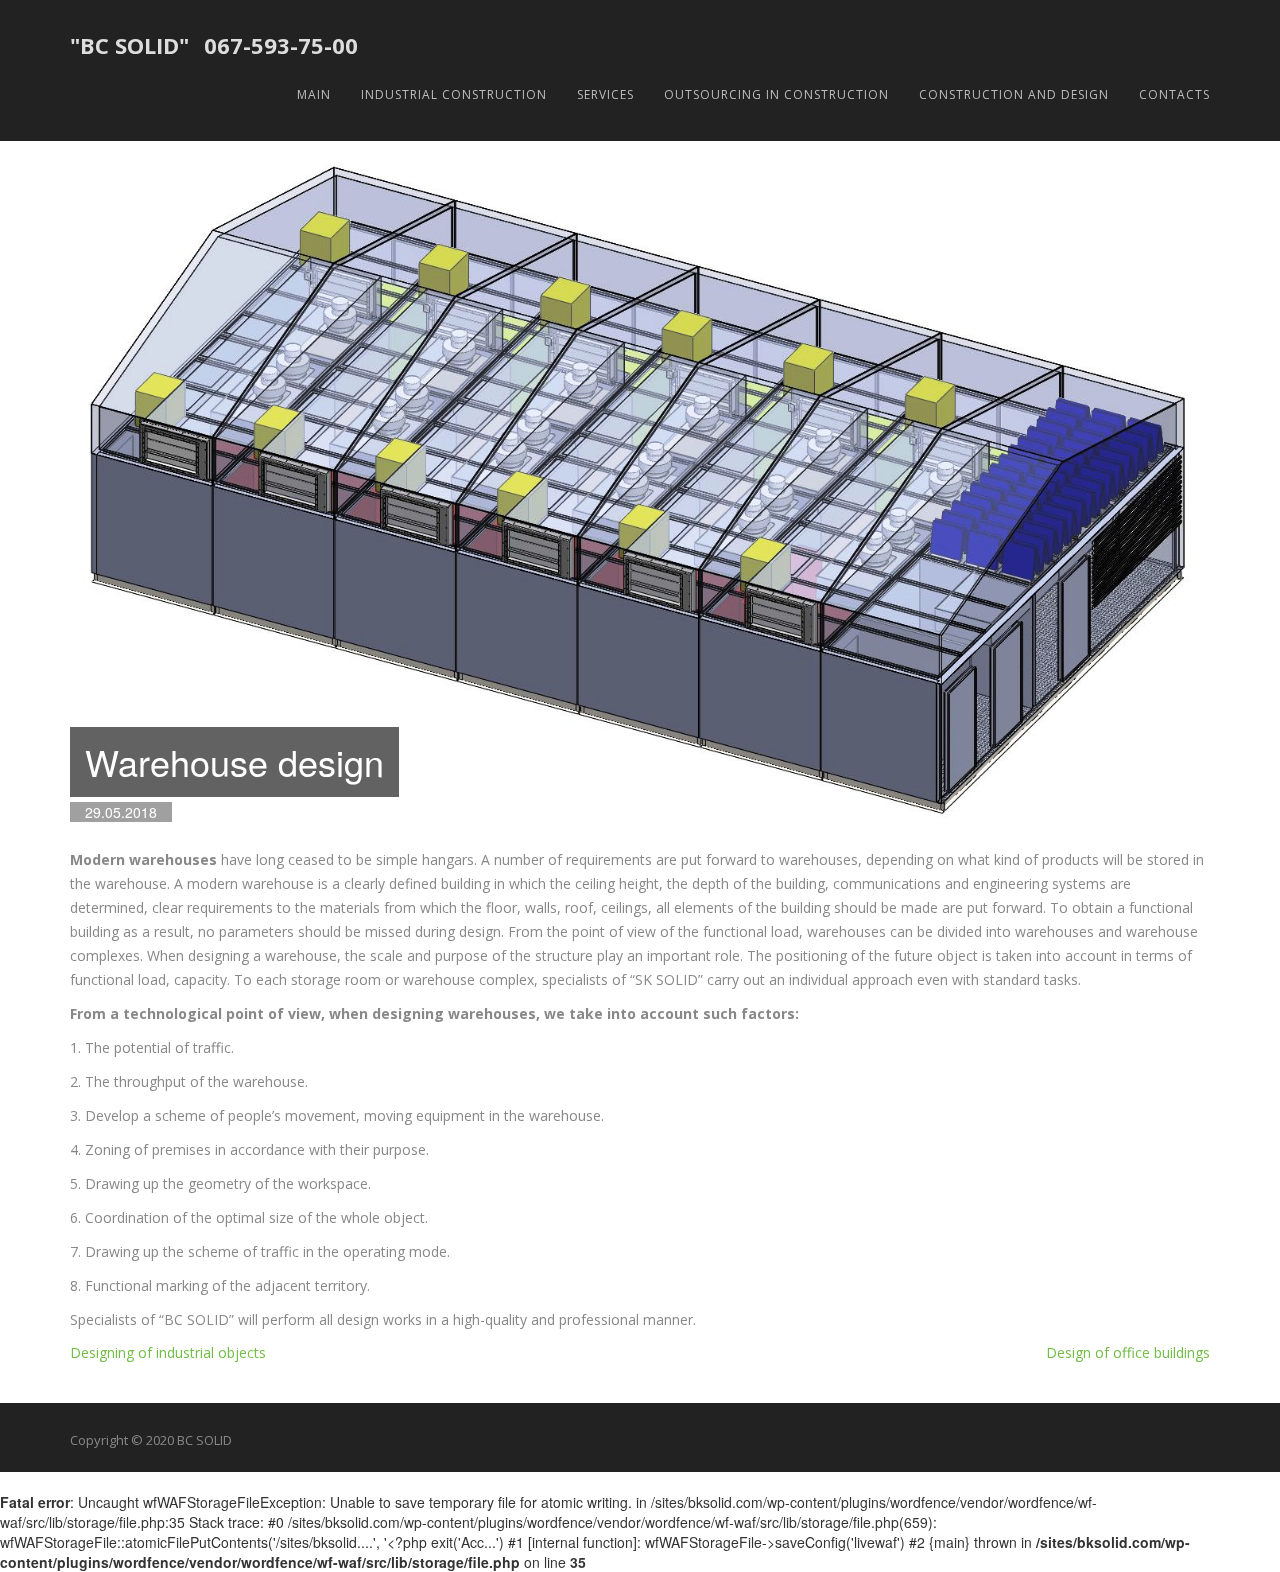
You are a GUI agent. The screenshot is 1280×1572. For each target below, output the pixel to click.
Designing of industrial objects (168, 1352)
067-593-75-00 (281, 45)
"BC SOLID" (129, 45)
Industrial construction (454, 94)
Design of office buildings (1128, 1352)
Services (605, 94)
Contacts (1174, 94)
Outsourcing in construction (776, 94)
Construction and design (1014, 94)
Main (314, 94)
